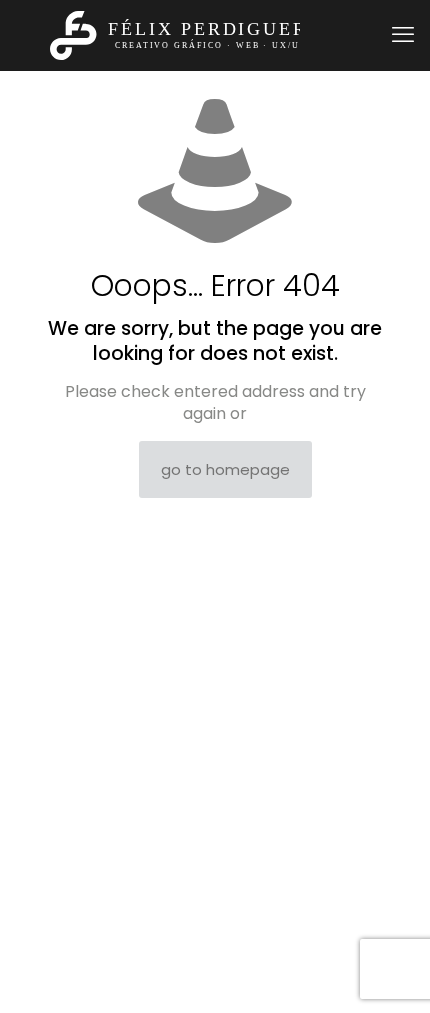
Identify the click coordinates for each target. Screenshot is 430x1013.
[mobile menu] (403, 35)
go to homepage (225, 469)
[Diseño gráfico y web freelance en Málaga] (193, 35)
